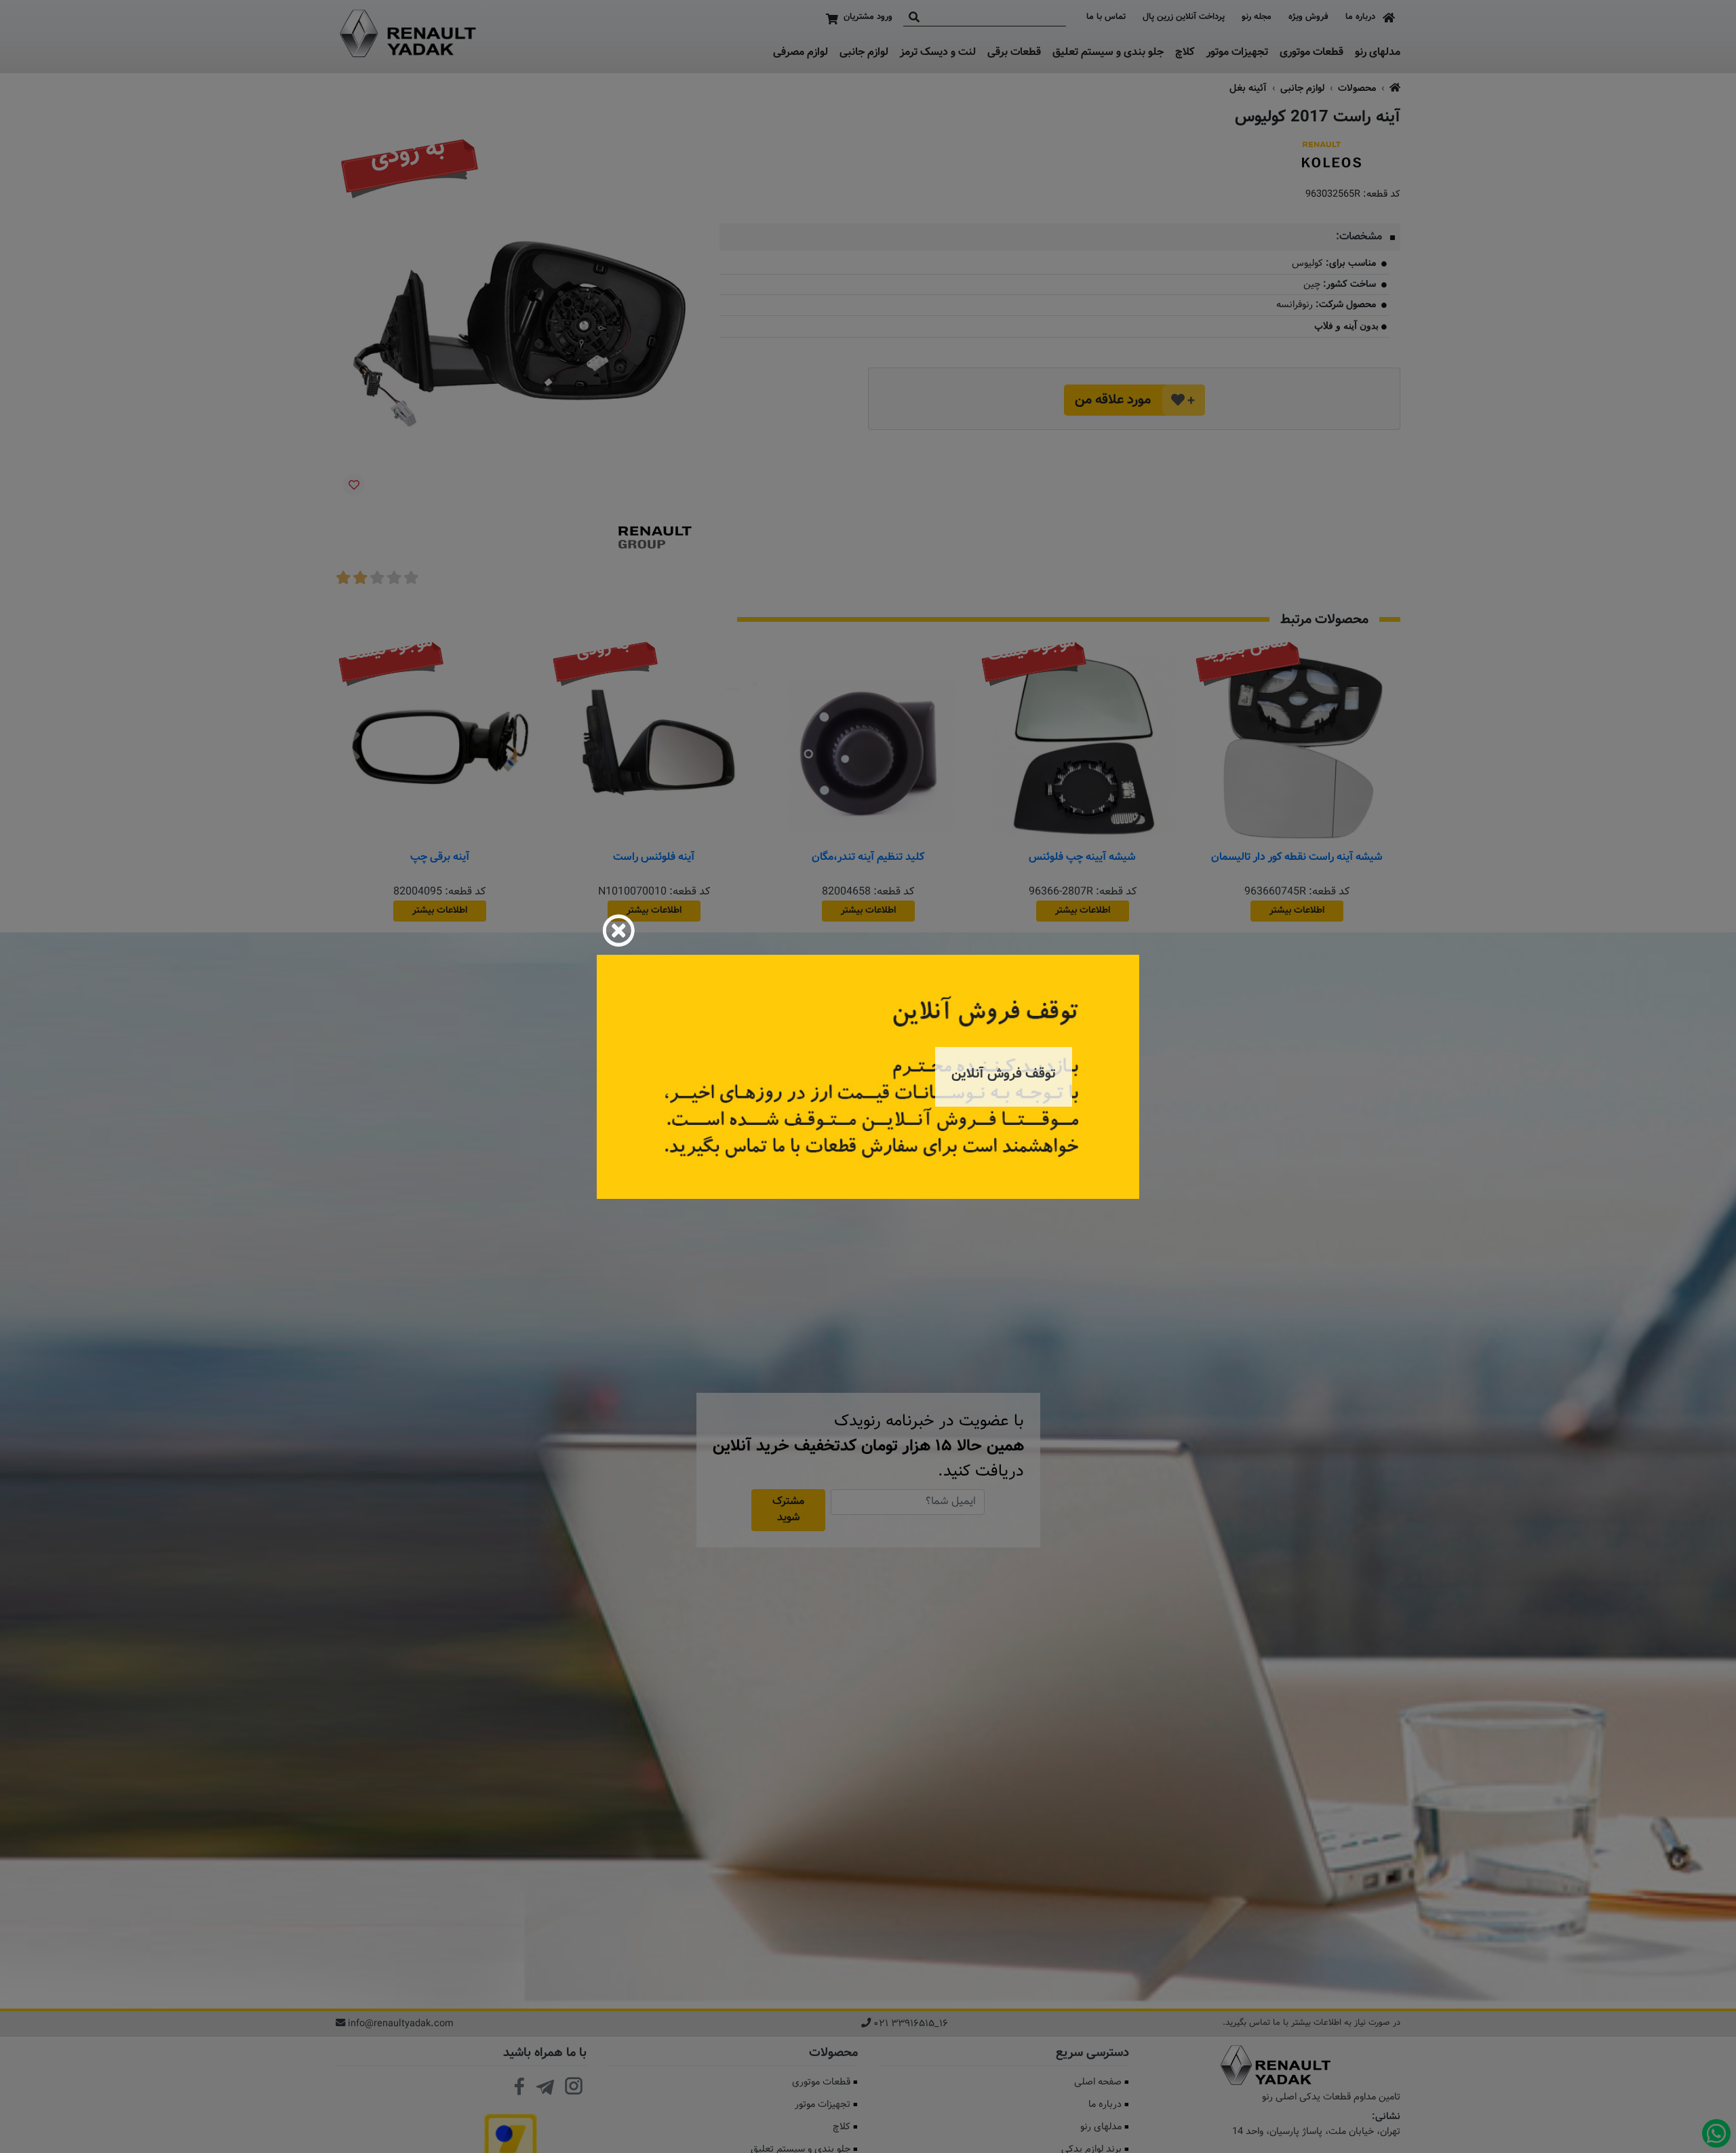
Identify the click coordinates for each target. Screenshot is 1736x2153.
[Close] (618, 930)
